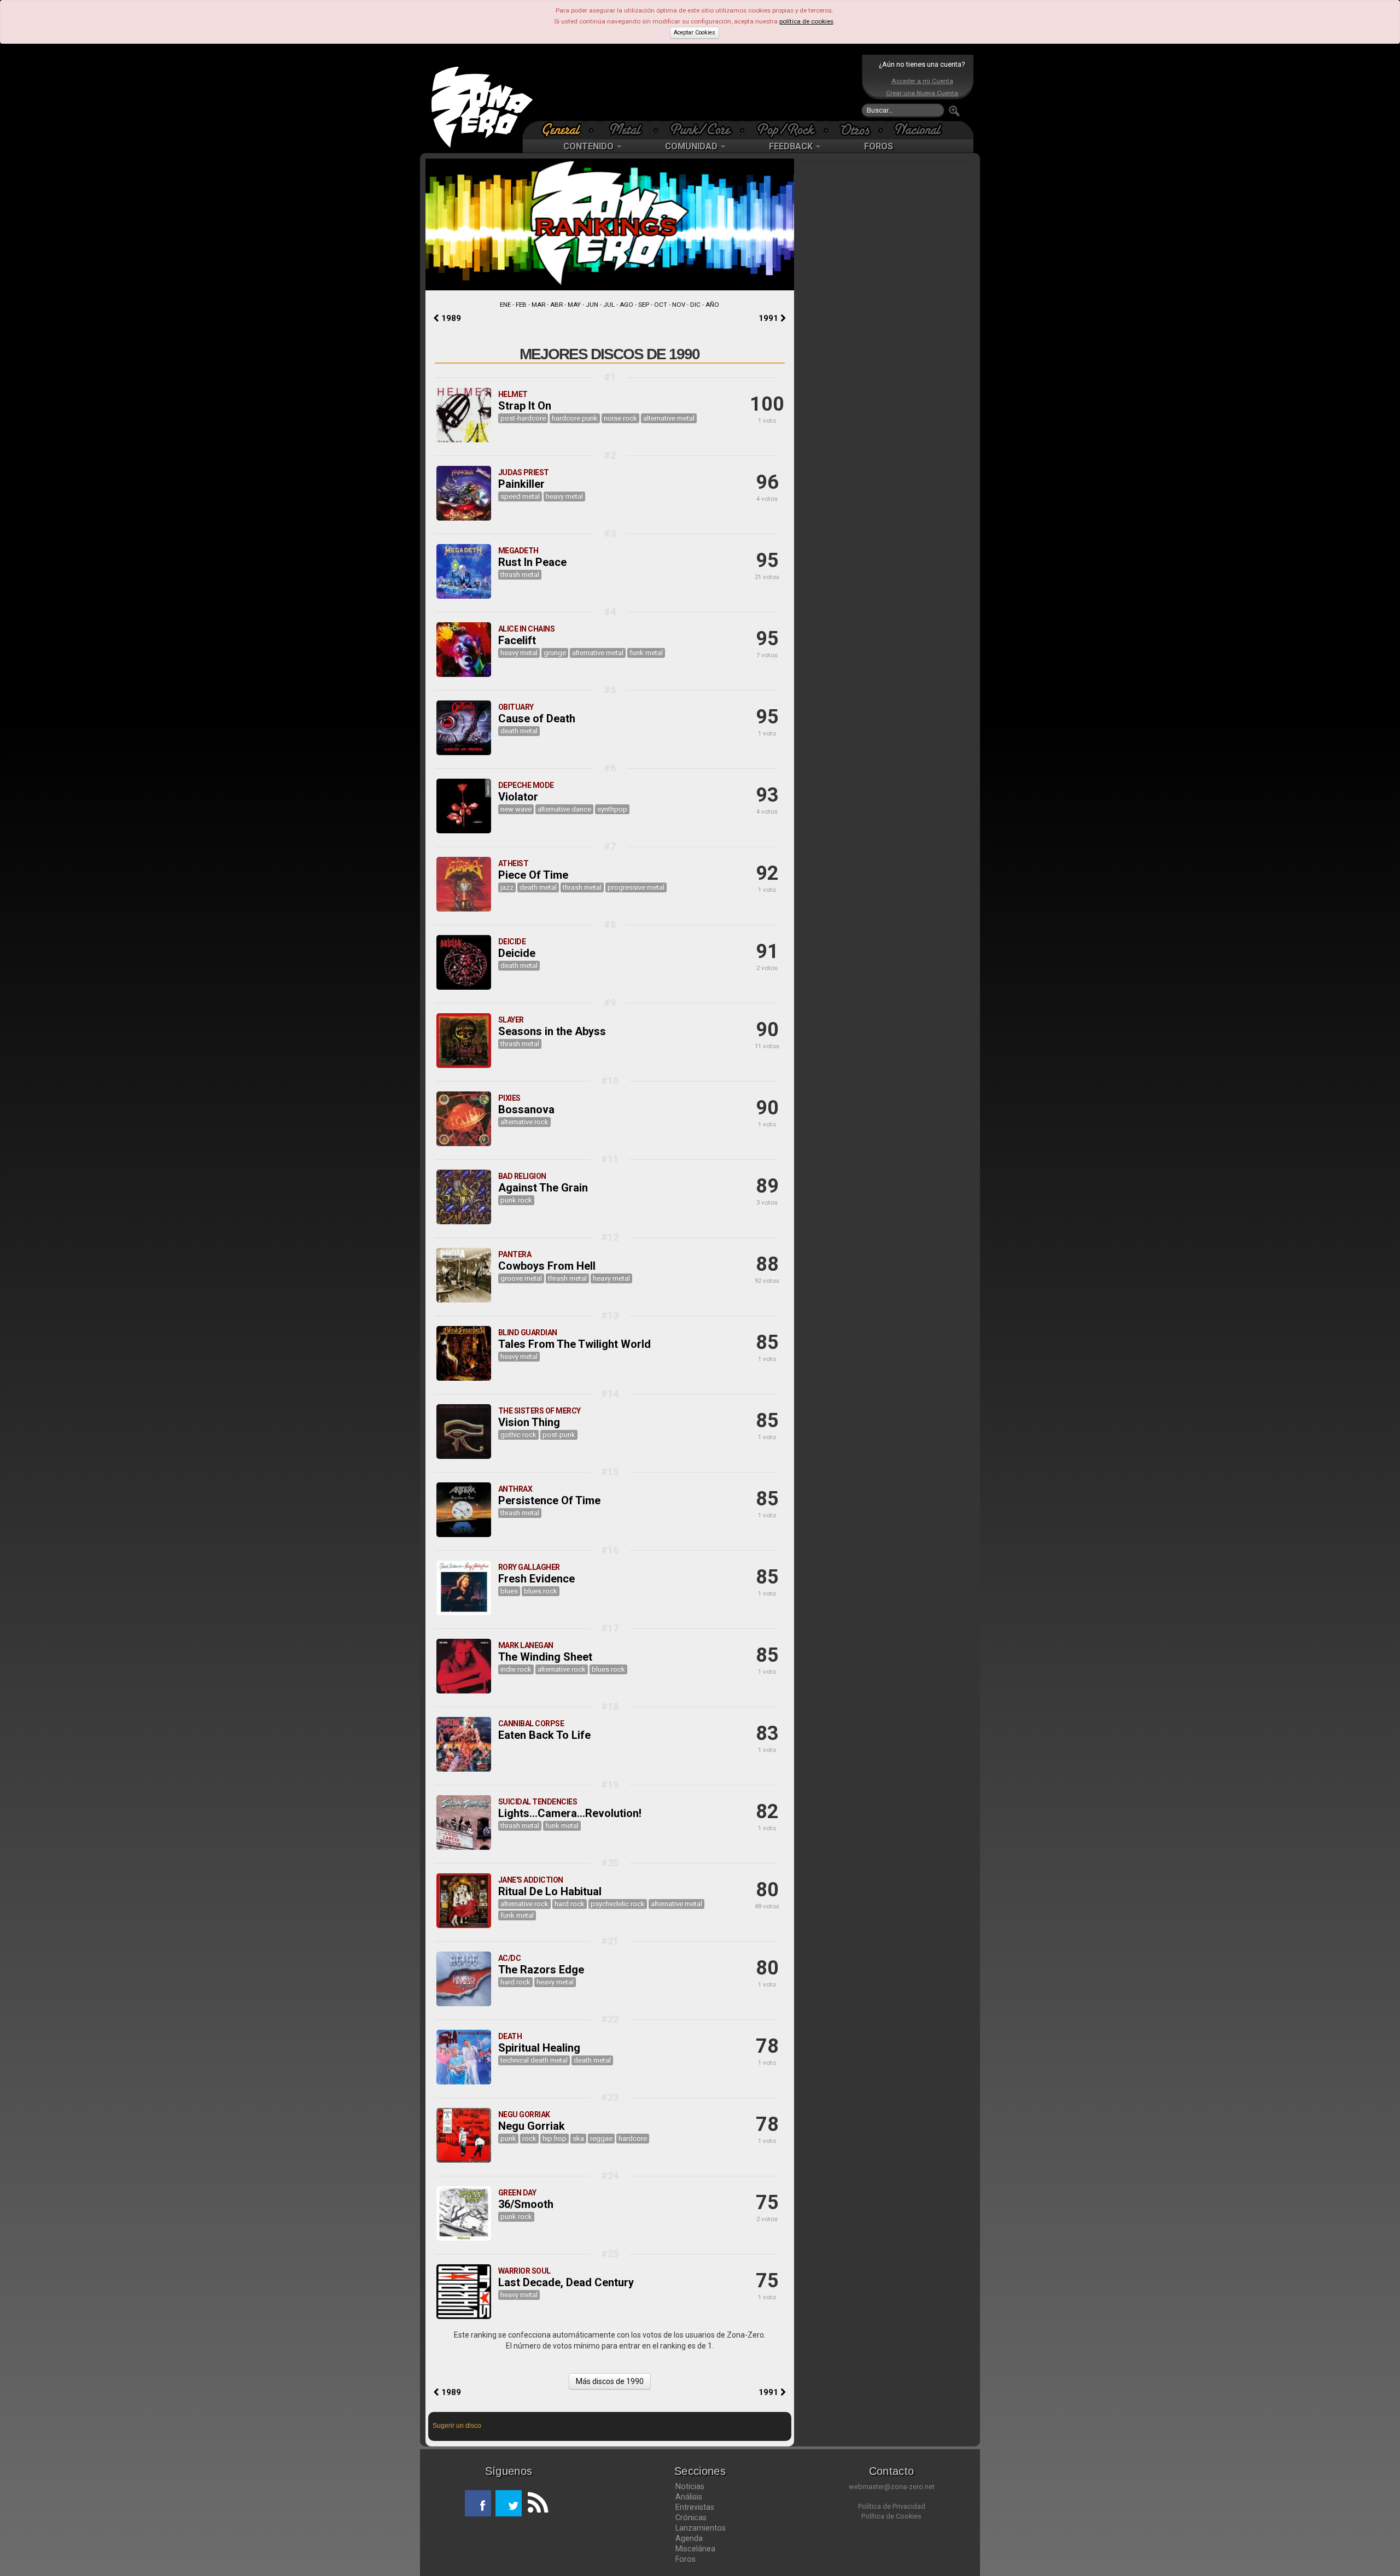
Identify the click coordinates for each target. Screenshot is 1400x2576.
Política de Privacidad (892, 2506)
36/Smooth (526, 2204)
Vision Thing (529, 1422)
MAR (538, 305)
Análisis (689, 2497)
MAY (574, 305)
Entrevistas (695, 2507)
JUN (592, 305)
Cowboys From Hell (547, 1266)
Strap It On (525, 406)
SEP (644, 305)
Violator (518, 797)
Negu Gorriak (532, 2126)
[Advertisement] (697, 87)
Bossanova (526, 1109)
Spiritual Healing (539, 2048)
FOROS (879, 146)
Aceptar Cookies (695, 33)
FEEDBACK (792, 146)
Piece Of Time (533, 875)
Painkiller (521, 484)
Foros (686, 2559)
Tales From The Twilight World (574, 1344)
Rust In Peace (532, 562)
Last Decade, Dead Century (566, 2282)
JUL (609, 305)
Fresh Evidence (536, 1579)
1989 (450, 318)
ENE (505, 305)
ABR (556, 305)
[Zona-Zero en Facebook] (478, 2503)
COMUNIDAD (692, 146)
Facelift (517, 640)
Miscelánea (695, 2549)
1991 (769, 318)
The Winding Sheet (545, 1657)
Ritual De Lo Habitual (550, 1891)
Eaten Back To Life (544, 1735)
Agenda (689, 2538)
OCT (661, 305)
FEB (521, 305)
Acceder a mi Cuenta (922, 81)
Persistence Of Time (549, 1500)
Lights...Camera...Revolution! (570, 1813)
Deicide (517, 953)
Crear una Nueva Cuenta (922, 93)
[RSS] (535, 2503)
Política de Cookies (891, 2516)
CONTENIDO (590, 146)
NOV (679, 305)
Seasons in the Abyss (552, 1031)
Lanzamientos (701, 2528)
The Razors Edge (541, 1970)
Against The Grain (543, 1188)
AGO (626, 305)
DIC (695, 305)
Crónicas (691, 2517)
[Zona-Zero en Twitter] (509, 2503)
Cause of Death (537, 719)
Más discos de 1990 (610, 2381)
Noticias (690, 2486)
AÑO (712, 305)
